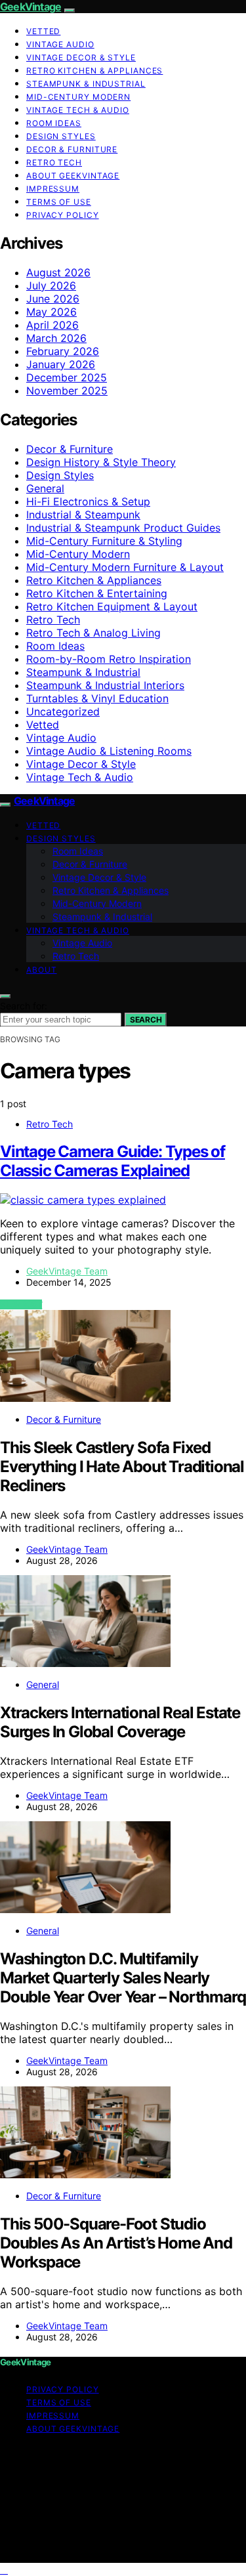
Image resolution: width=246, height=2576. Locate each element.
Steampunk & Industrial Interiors (105, 685)
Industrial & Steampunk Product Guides (123, 528)
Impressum (53, 189)
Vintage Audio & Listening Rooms (109, 751)
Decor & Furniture (72, 149)
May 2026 (51, 312)
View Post (21, 1304)
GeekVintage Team (67, 1271)
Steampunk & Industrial (86, 84)
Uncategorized (63, 711)
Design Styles (61, 136)
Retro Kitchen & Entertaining (97, 593)
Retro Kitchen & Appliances (94, 71)
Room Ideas (54, 123)
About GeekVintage (73, 176)
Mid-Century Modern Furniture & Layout (125, 567)
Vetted (43, 31)
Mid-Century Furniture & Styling (104, 541)
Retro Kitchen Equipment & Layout (112, 606)
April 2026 (52, 325)
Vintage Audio (60, 44)
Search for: (24, 1006)
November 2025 (67, 391)
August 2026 (58, 272)
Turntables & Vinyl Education (97, 698)
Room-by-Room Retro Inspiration (109, 659)
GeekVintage (31, 7)
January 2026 (61, 364)
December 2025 (67, 377)
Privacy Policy (63, 215)
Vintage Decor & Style (81, 57)
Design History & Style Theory (101, 462)
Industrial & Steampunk (83, 515)
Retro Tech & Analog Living (93, 633)
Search (146, 1020)
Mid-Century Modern (78, 97)
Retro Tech (54, 162)
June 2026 (53, 299)
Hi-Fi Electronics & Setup (88, 501)
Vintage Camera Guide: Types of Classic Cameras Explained (113, 1161)
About (42, 970)
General (45, 488)
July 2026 (51, 285)
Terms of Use (59, 202)
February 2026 (63, 351)
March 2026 (56, 338)
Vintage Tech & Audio (78, 110)
